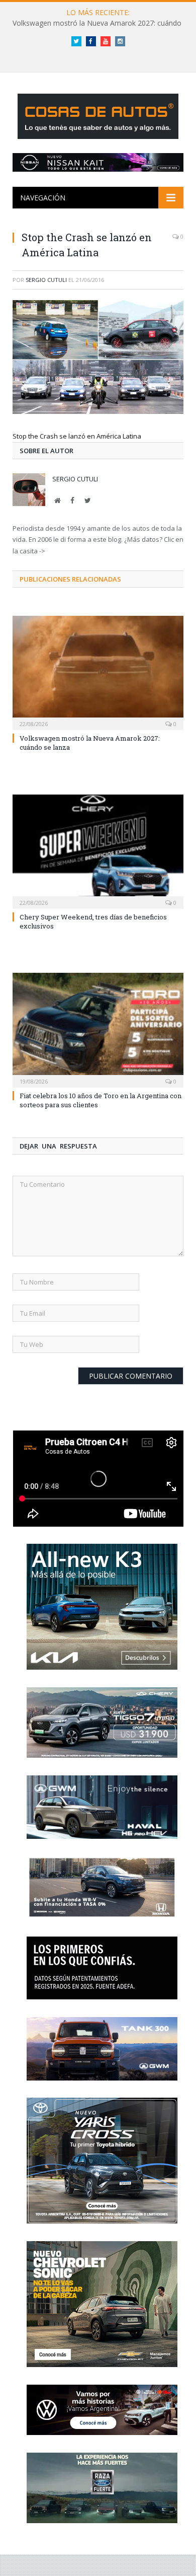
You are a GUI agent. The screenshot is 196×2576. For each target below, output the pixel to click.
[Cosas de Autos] (98, 115)
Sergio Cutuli (46, 280)
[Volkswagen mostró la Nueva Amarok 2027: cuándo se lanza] (98, 672)
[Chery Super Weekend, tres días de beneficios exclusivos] (98, 850)
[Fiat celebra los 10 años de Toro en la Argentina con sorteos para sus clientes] (98, 1029)
